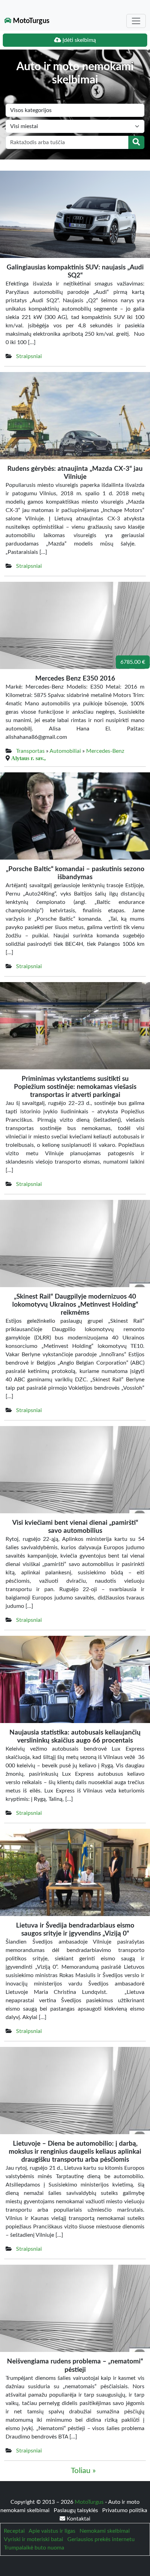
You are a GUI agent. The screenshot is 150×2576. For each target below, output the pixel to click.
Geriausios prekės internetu (101, 2539)
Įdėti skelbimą (78, 40)
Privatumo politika (125, 2510)
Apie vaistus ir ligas (52, 2531)
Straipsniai (29, 356)
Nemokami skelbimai (105, 2531)
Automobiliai (65, 751)
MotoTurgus (30, 21)
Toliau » (83, 2471)
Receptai (14, 2531)
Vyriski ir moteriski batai (33, 2539)
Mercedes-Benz (105, 751)
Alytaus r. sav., (28, 758)
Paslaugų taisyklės (77, 2510)
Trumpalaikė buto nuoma (34, 2548)
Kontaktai (78, 2519)
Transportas (30, 751)
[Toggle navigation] (136, 21)
